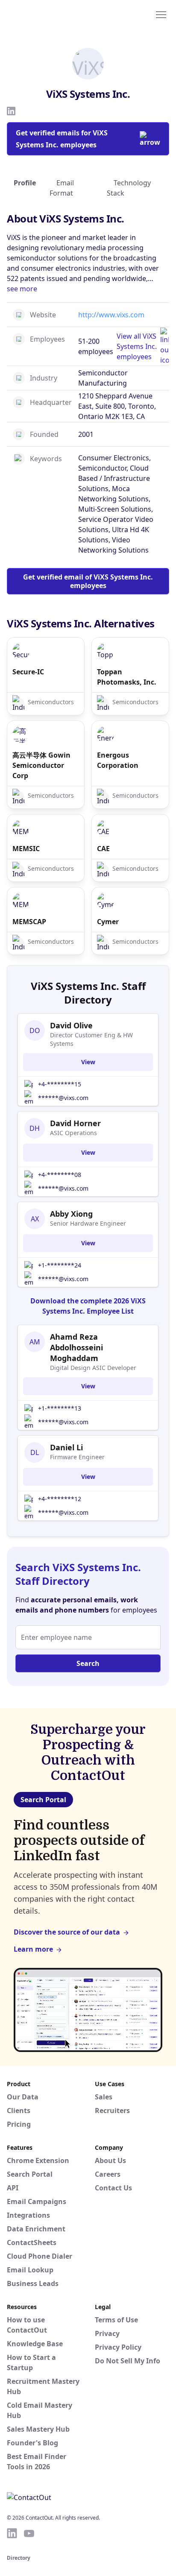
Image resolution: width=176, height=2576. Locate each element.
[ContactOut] (48, 14)
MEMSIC (26, 849)
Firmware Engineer (77, 1457)
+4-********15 (60, 1084)
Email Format (62, 188)
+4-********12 (60, 1499)
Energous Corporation (118, 760)
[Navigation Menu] (161, 14)
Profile (25, 183)
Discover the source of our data (67, 1932)
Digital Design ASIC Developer (93, 1368)
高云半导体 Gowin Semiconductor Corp (41, 765)
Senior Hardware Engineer (88, 1223)
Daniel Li (66, 1447)
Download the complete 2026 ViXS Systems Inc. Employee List (88, 1306)
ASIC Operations (73, 1133)
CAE (103, 849)
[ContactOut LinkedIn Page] (12, 2533)
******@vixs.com (63, 1098)
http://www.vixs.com (111, 315)
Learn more (33, 1949)
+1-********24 (60, 1265)
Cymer (108, 922)
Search (88, 1663)
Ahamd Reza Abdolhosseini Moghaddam (76, 1347)
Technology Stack (129, 188)
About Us (110, 2160)
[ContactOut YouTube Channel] (29, 2533)
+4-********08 (60, 1175)
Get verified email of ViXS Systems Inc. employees (88, 581)
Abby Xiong (71, 1214)
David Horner (75, 1123)
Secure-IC (28, 672)
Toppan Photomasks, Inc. (127, 677)
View (88, 1062)
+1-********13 (60, 1408)
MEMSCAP (29, 922)
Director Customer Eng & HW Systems (91, 1039)
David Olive (71, 1025)
